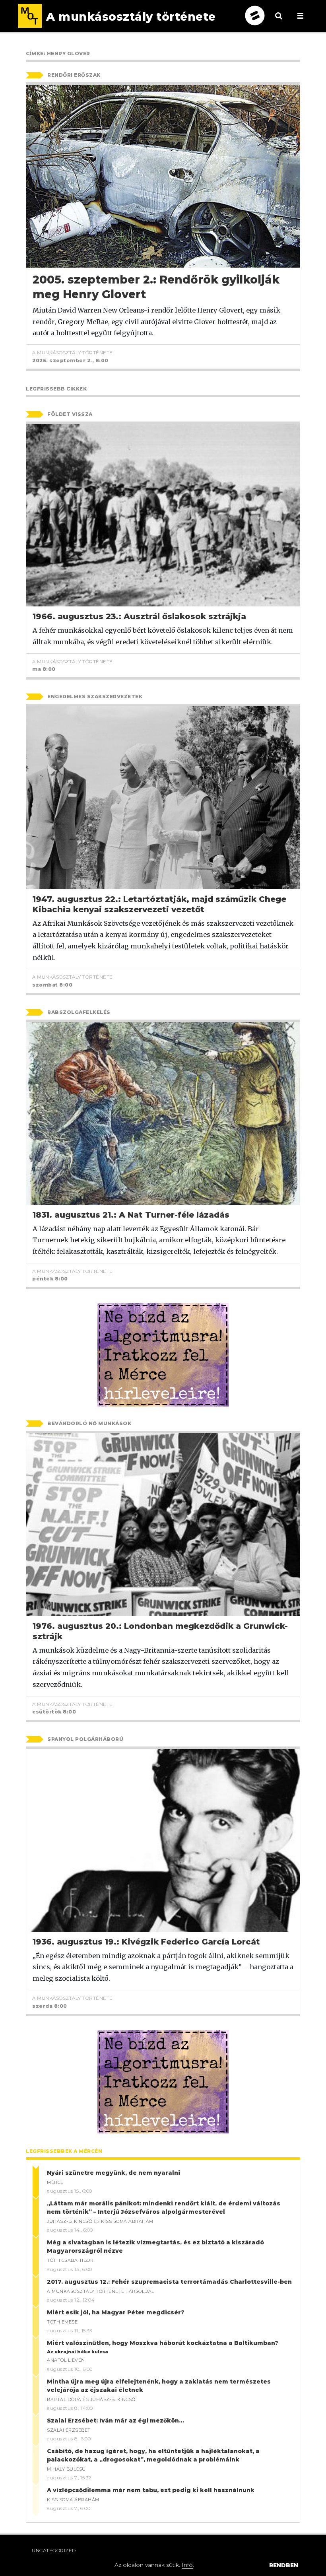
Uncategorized (54, 2550)
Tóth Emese (62, 2322)
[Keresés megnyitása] (279, 22)
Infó (187, 2565)
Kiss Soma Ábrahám (127, 2221)
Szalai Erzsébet (69, 2430)
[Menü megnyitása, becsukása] (300, 16)
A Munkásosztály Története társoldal (101, 2291)
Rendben (284, 2565)
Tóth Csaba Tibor (70, 2260)
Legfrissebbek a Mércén (64, 2151)
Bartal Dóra (64, 2399)
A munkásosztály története (73, 353)
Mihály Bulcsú (66, 2469)
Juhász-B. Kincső (70, 2221)
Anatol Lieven (66, 2360)
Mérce (55, 2182)
